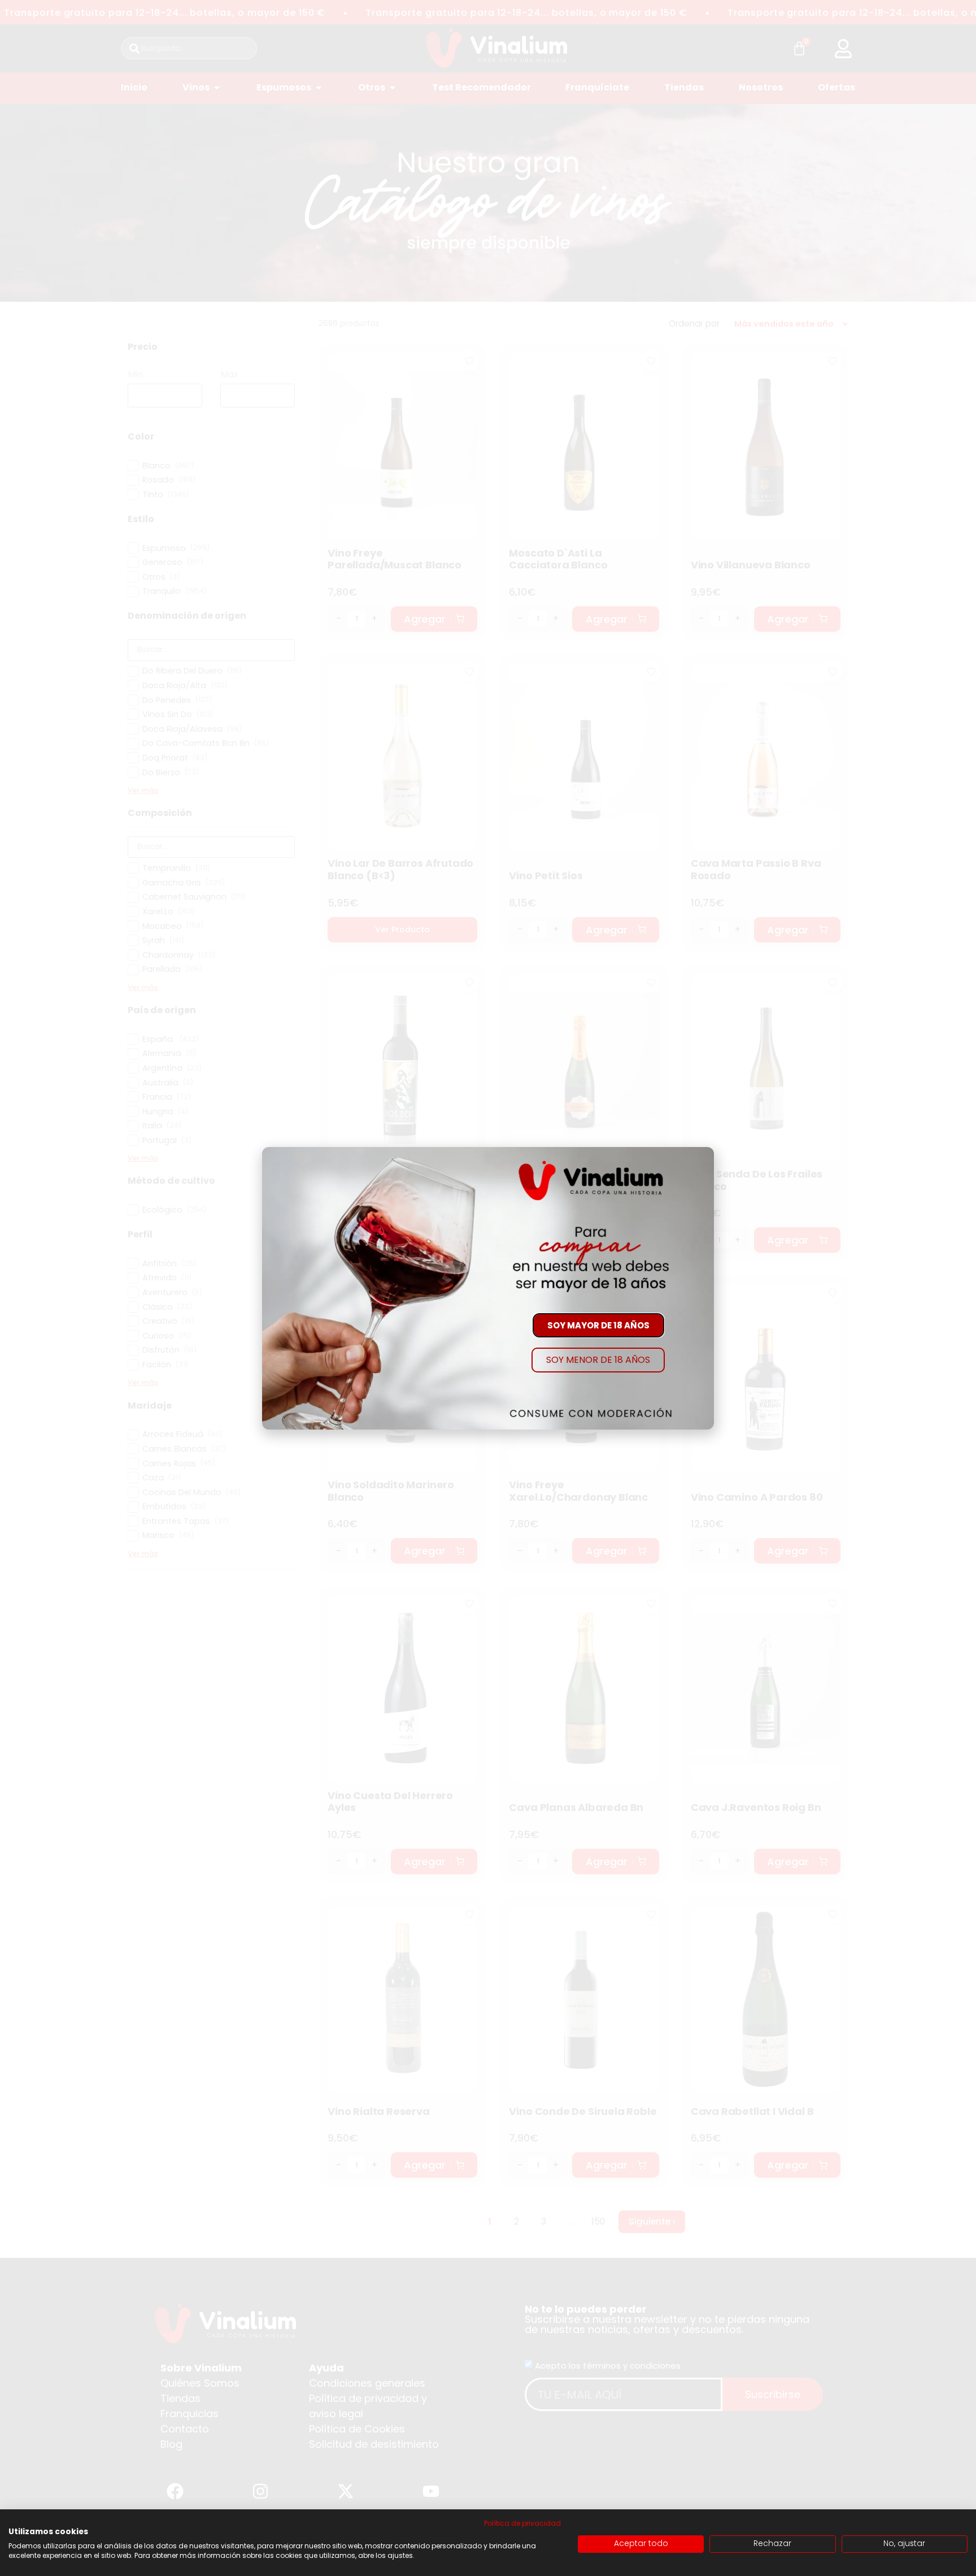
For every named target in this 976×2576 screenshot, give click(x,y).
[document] (488, 1288)
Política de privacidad (522, 2523)
